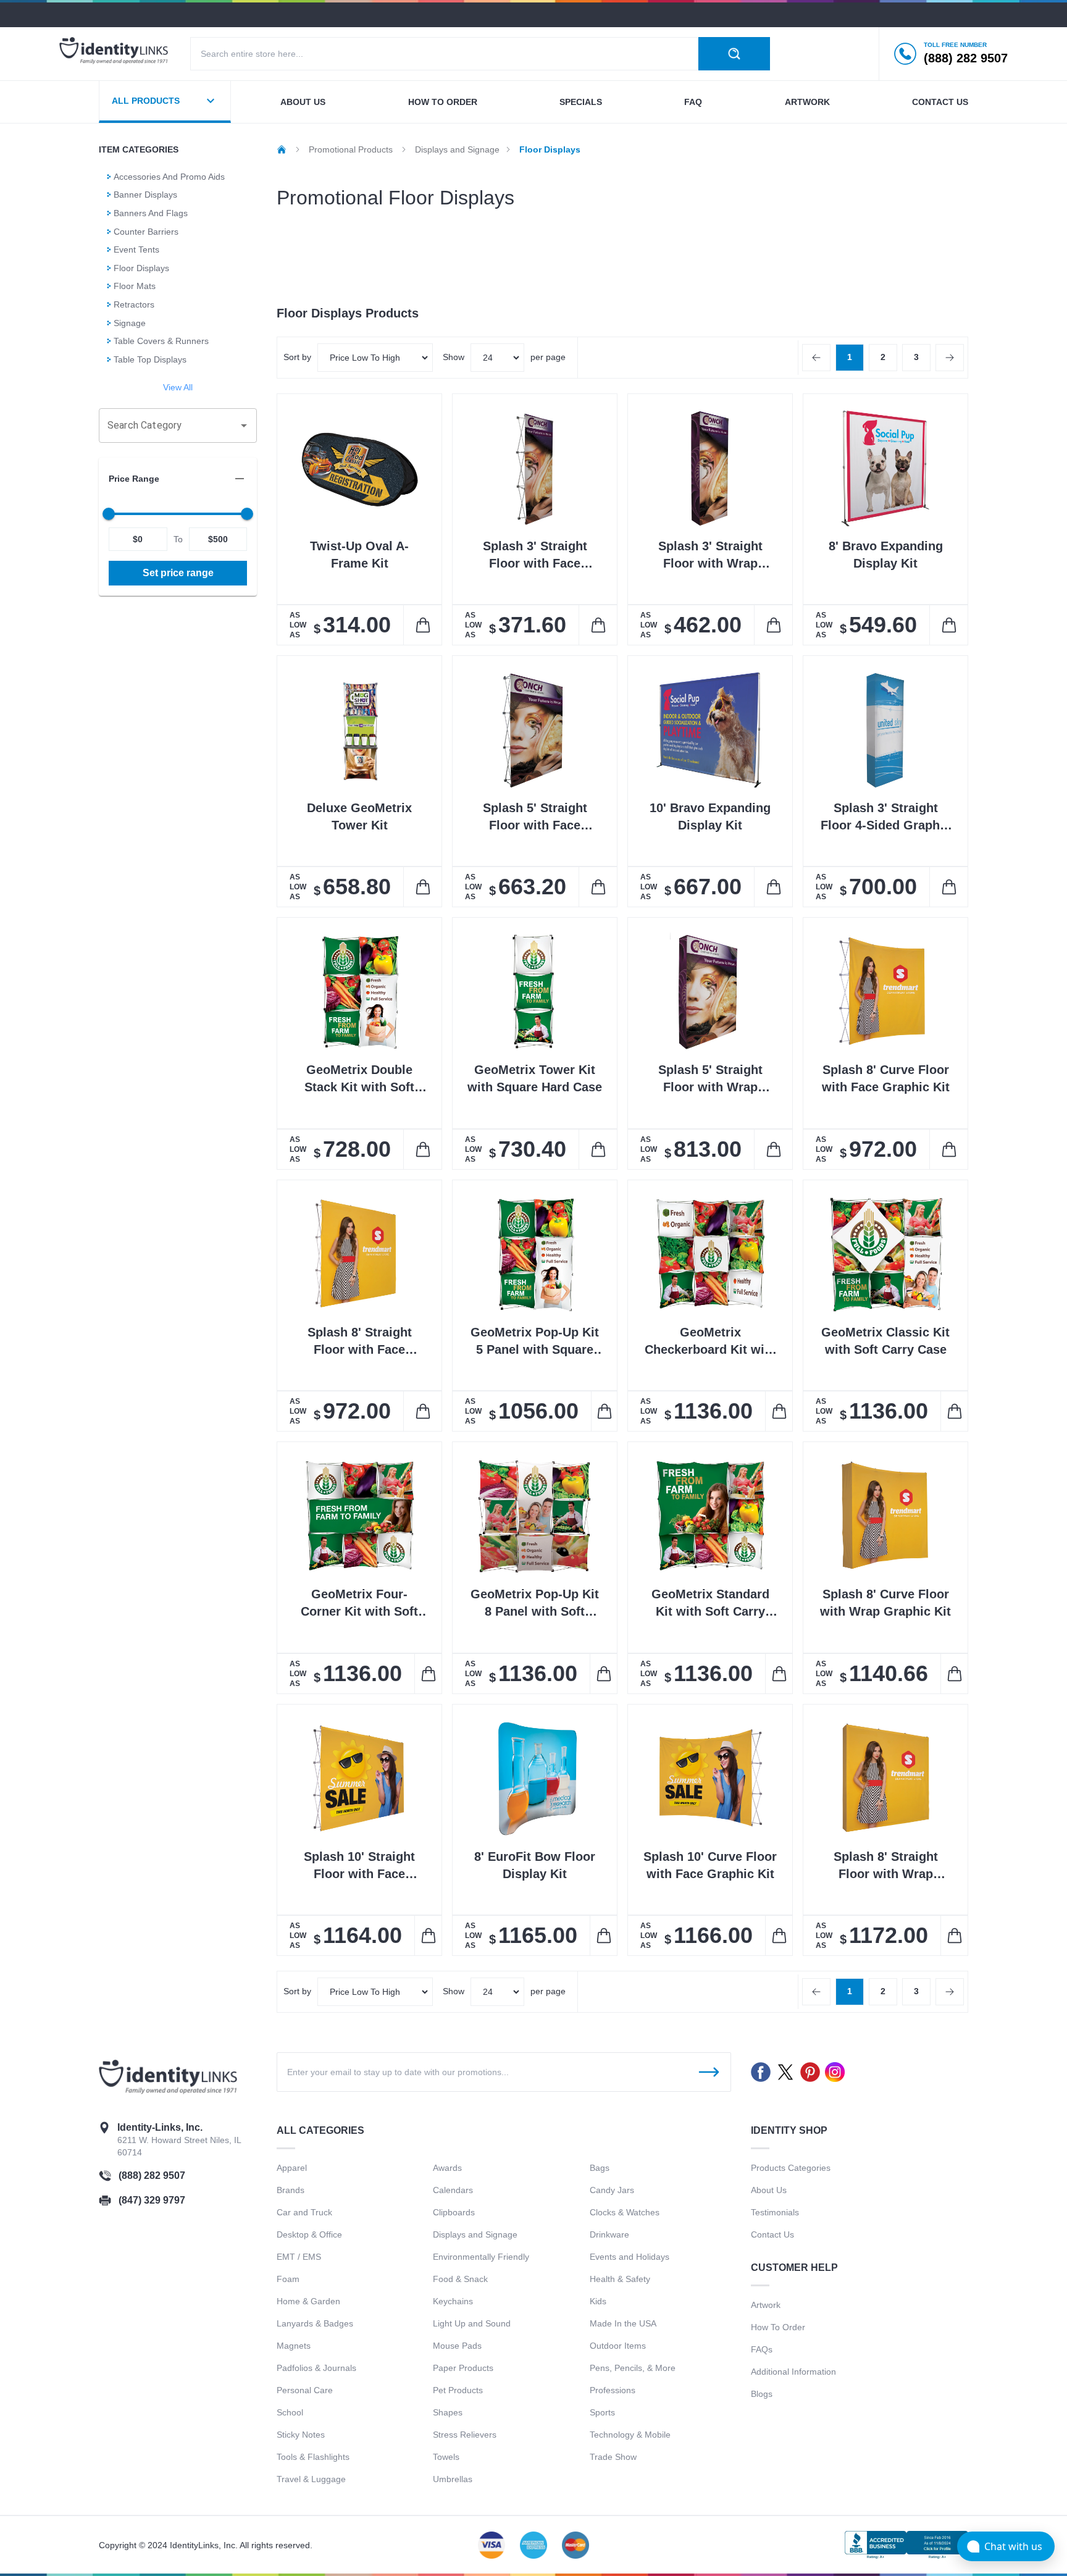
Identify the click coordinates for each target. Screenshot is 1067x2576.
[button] (178, 479)
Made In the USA (623, 2323)
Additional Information (793, 2372)
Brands (291, 2190)
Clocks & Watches (625, 2212)
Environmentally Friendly (481, 2257)
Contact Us (772, 2234)
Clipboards (454, 2212)
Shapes (448, 2412)
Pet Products (458, 2390)
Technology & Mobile (630, 2435)
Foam (288, 2279)
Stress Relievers (465, 2435)
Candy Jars (612, 2190)
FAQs (762, 2349)
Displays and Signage (475, 2234)
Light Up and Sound (472, 2323)
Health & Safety (620, 2279)
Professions (613, 2390)
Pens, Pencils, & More (633, 2368)
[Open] (244, 426)
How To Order (778, 2327)
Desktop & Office (309, 2234)
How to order (443, 102)
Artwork (807, 102)
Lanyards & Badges (315, 2323)
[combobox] (169, 426)
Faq (693, 102)
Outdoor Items (618, 2346)
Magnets (294, 2346)
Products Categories (791, 2168)
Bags (600, 2168)
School (290, 2412)
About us (303, 102)
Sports (602, 2412)
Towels (446, 2457)
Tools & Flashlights (313, 2457)
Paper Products (463, 2368)
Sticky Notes (301, 2435)
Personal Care (305, 2390)
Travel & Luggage (311, 2479)
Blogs (762, 2394)
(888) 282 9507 (152, 2175)
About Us (769, 2190)
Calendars (453, 2190)
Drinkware (609, 2234)
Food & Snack (460, 2279)
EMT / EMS (299, 2257)
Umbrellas (453, 2479)
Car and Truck (304, 2212)
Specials (581, 102)
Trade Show (613, 2457)
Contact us (940, 102)
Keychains (453, 2301)
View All (178, 387)
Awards (447, 2168)
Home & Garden (308, 2301)
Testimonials (775, 2212)
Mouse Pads (457, 2346)
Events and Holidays (630, 2257)
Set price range (178, 573)
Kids (598, 2301)
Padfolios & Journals (316, 2368)
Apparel (292, 2168)
